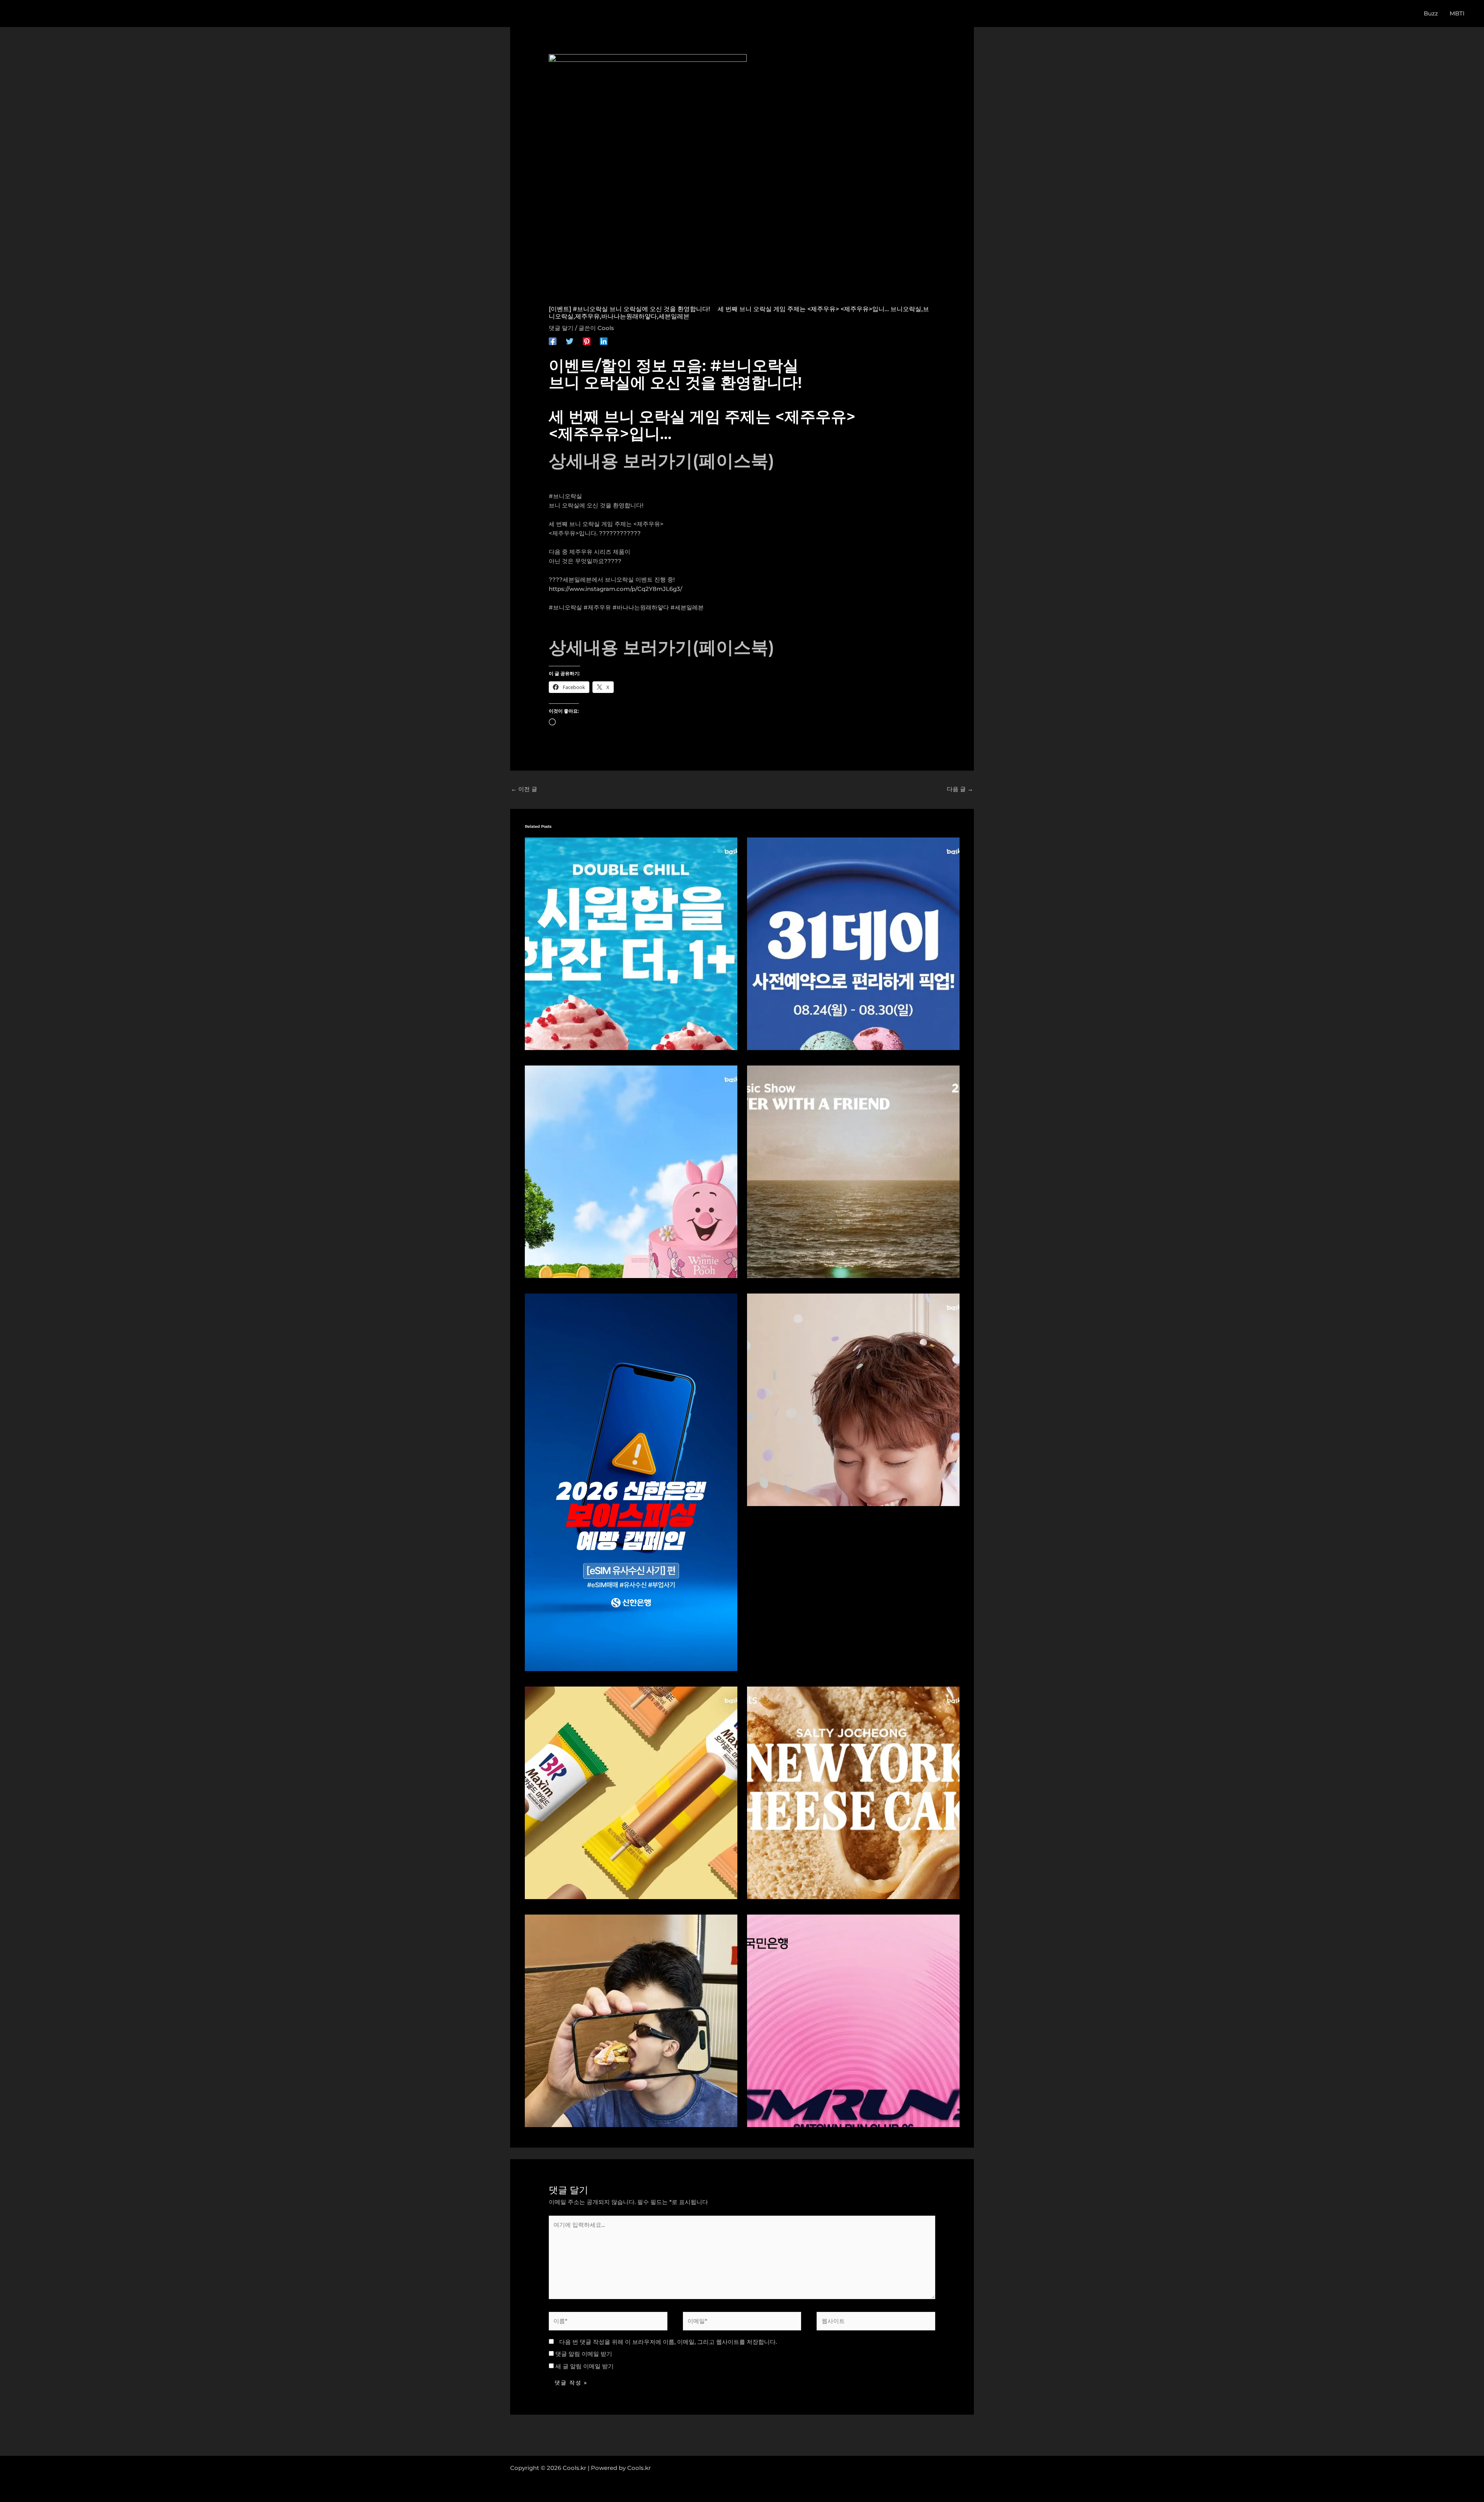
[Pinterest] (587, 341)
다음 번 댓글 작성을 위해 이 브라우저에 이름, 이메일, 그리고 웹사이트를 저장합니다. (668, 2342)
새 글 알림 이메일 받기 (585, 2366)
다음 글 (960, 789)
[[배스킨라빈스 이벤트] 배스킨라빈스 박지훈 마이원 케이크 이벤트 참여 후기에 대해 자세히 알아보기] (853, 1399)
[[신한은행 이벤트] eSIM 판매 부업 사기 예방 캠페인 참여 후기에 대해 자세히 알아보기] (631, 1482)
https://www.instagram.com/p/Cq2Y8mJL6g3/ (615, 589)
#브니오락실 (565, 496)
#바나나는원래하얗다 (641, 607)
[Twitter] (570, 341)
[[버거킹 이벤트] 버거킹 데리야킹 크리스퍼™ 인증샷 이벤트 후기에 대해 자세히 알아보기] (631, 2020)
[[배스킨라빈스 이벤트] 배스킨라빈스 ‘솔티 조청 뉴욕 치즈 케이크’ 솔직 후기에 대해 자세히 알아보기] (853, 1792)
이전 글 (524, 789)
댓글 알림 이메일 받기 (584, 2354)
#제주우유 (597, 607)
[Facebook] (553, 341)
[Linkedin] (604, 341)
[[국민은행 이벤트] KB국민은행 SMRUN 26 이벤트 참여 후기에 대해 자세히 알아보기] (853, 2020)
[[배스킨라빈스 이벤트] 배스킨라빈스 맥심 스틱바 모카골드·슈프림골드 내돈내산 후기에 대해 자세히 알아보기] (631, 1792)
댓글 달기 (561, 328)
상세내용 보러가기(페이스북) (662, 460)
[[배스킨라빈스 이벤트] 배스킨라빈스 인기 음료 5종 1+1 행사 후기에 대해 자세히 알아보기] (631, 943)
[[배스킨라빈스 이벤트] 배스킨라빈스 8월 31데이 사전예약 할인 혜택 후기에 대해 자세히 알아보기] (853, 943)
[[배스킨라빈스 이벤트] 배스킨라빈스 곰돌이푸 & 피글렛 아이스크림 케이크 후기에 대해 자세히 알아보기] (631, 1171)
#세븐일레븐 (687, 607)
